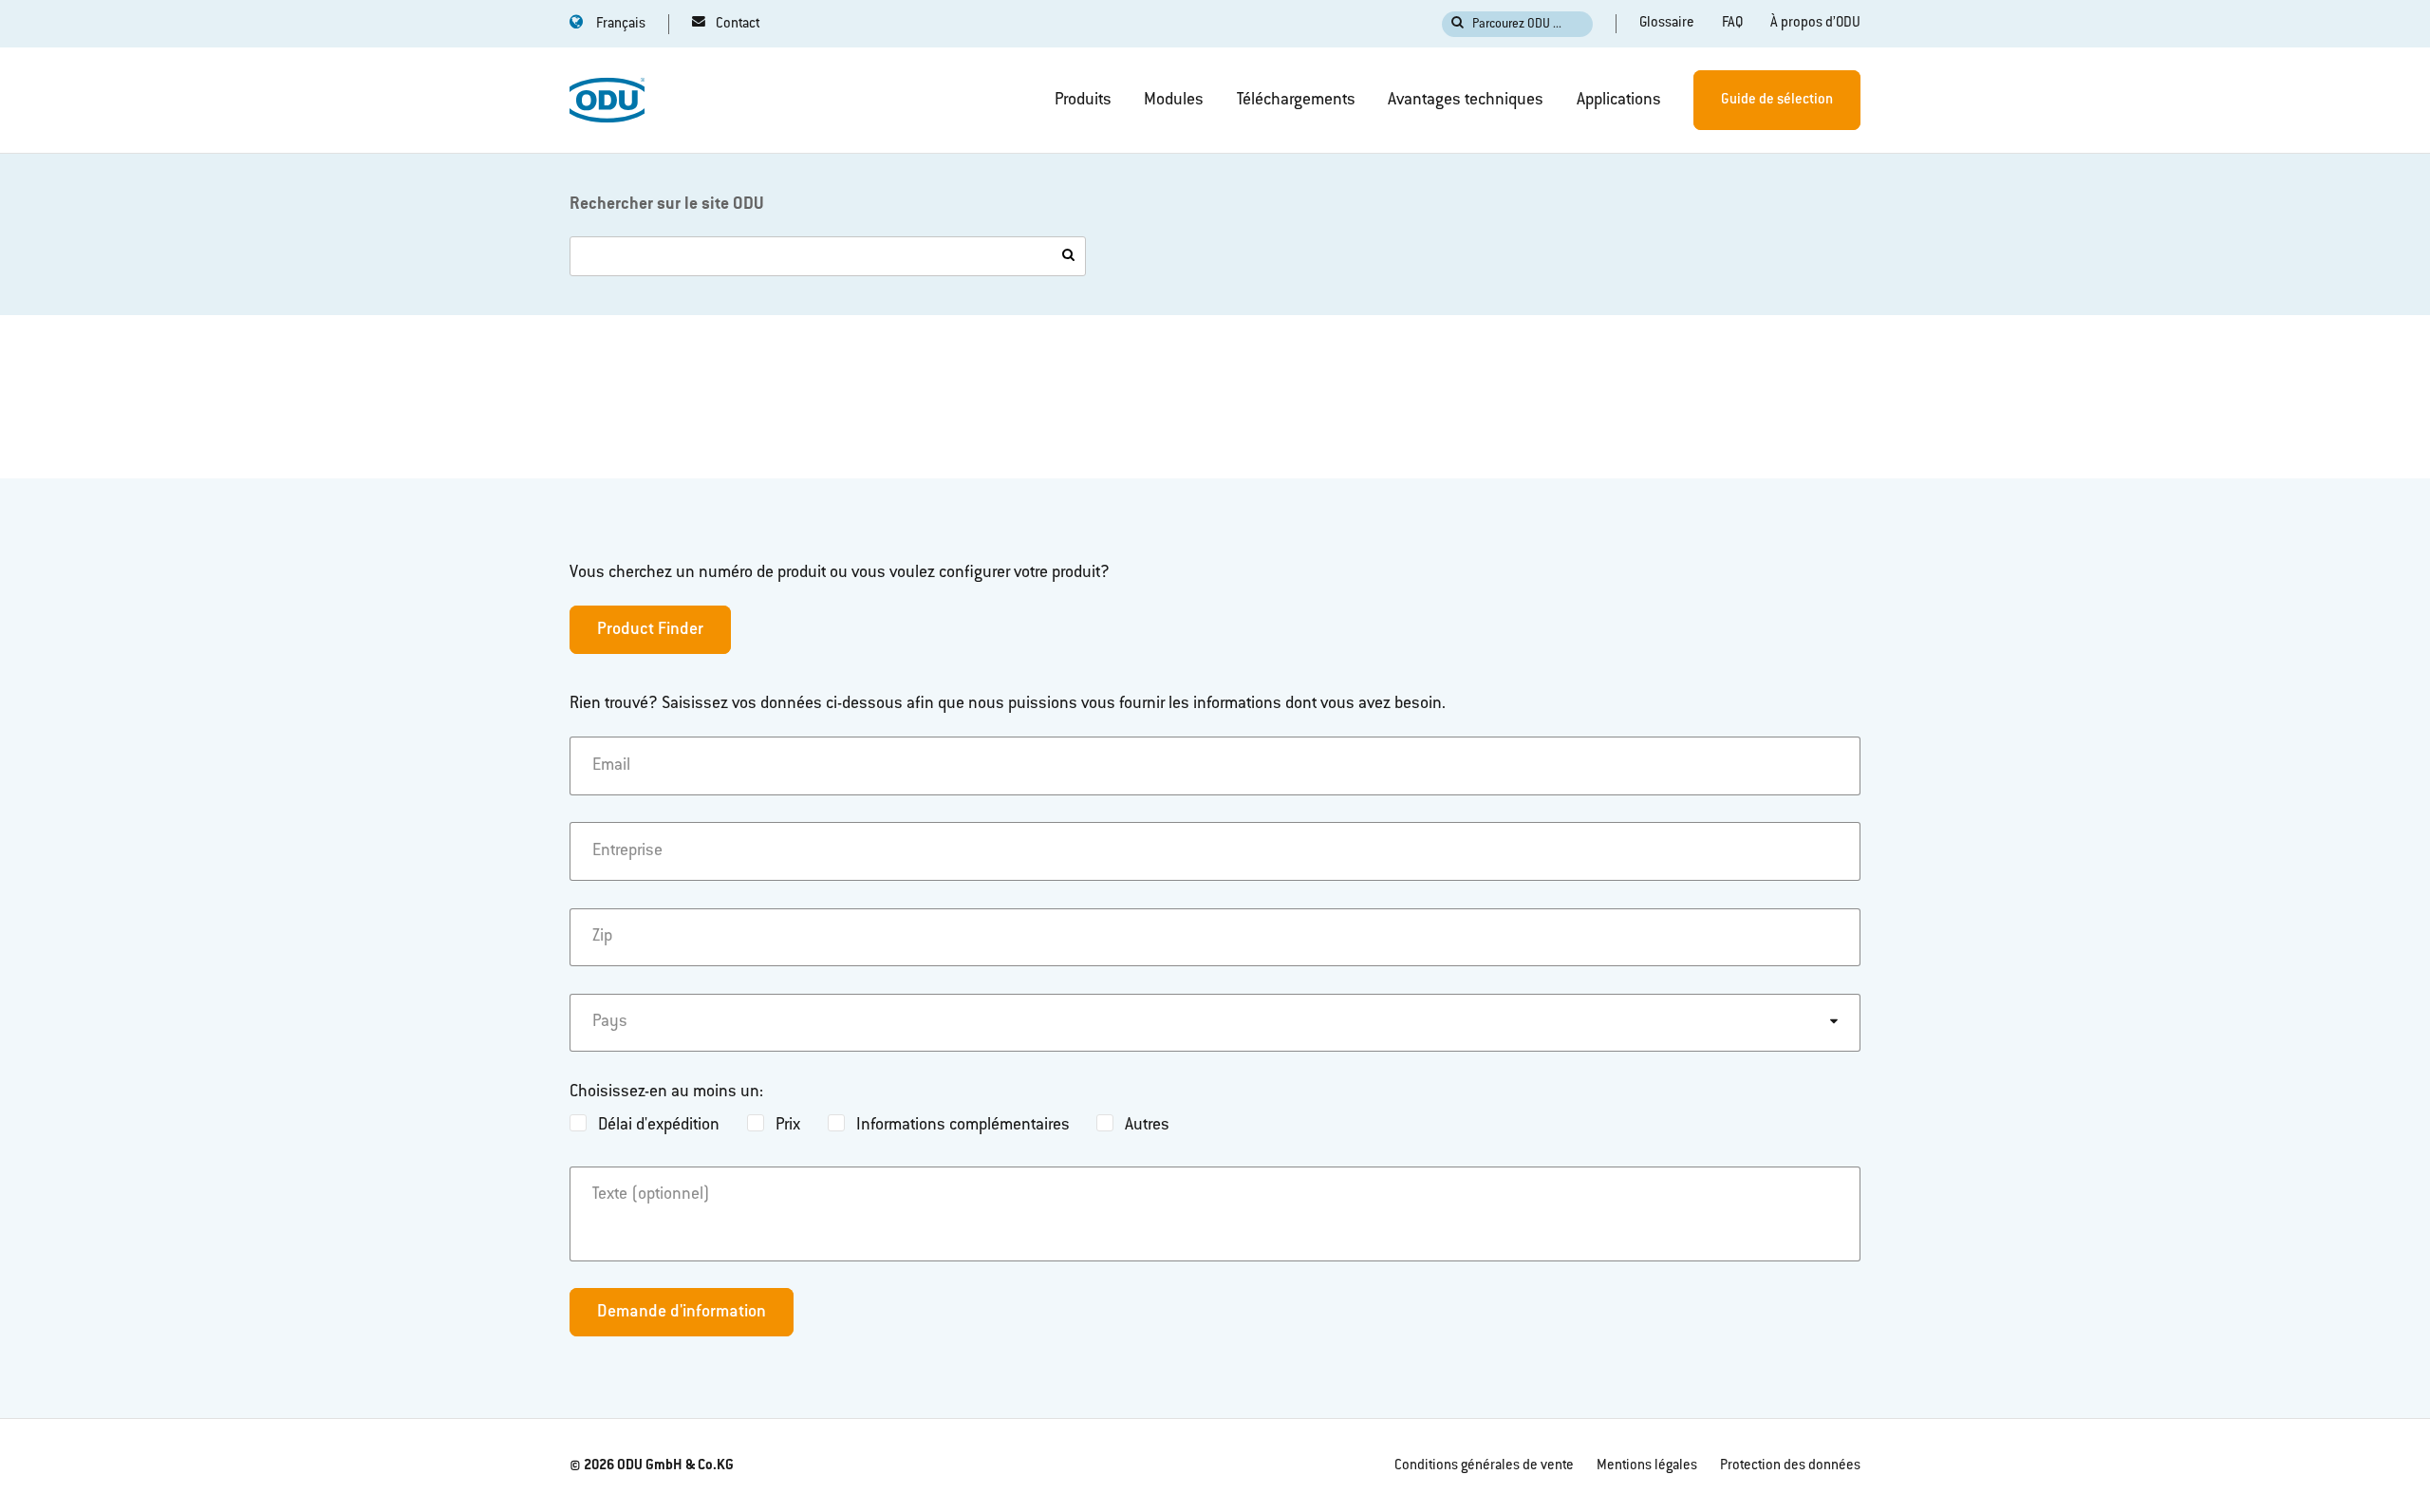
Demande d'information (682, 1313)
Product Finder (650, 630)
